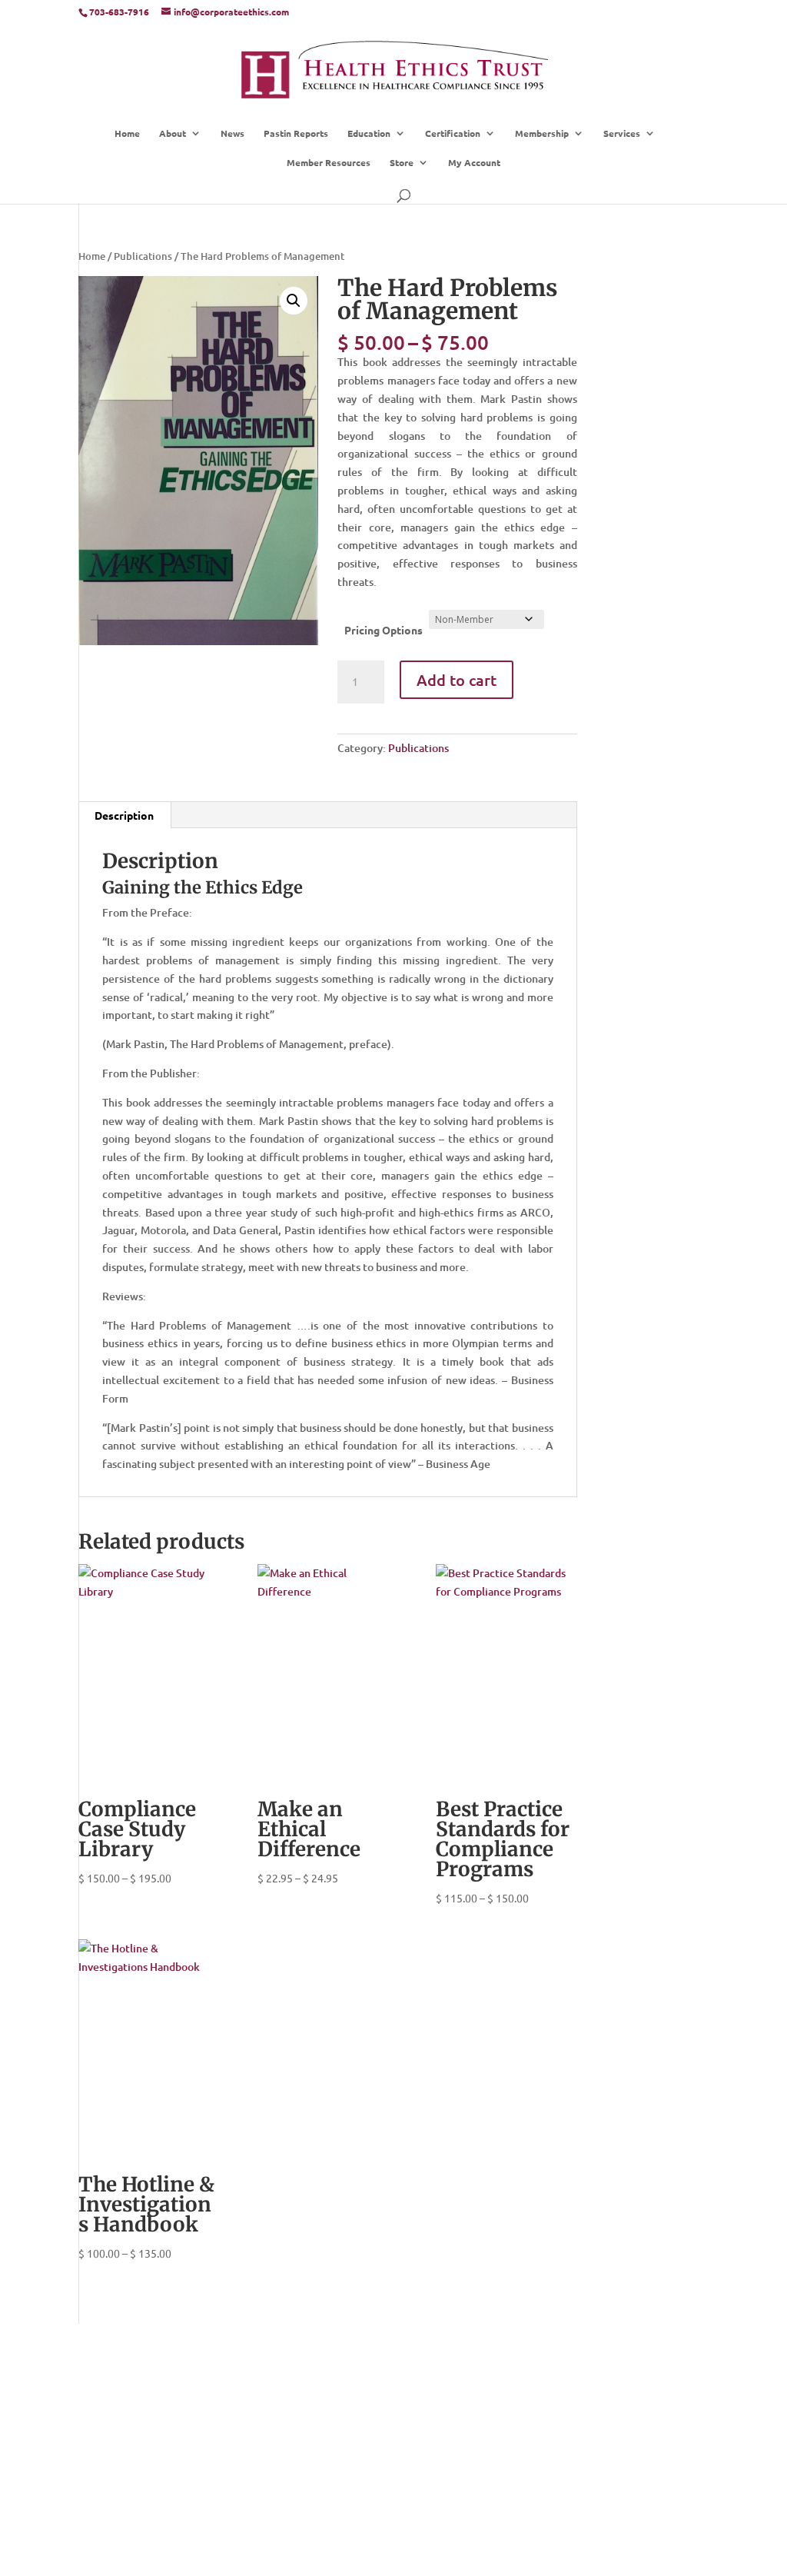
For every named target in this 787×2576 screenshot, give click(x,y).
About (173, 133)
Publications (143, 256)
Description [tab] (124, 815)
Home (127, 133)
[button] (294, 301)
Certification (453, 133)
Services (622, 133)
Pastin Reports (296, 133)
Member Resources (329, 163)
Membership (542, 133)
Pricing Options (384, 630)
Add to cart (457, 680)
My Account (474, 163)
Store (402, 163)
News (232, 133)
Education (369, 133)
